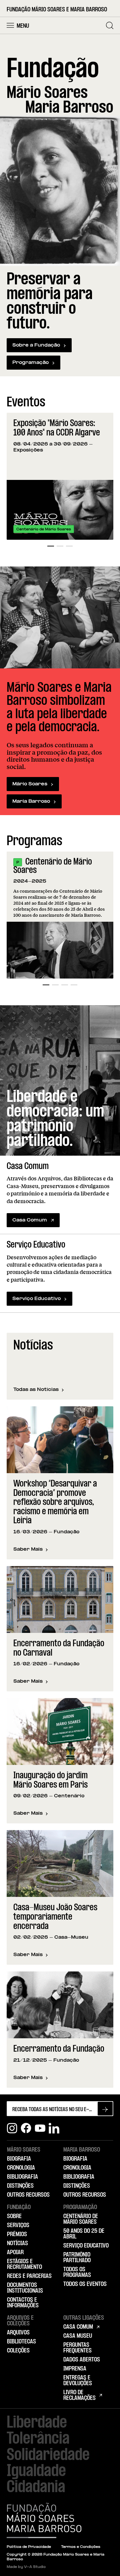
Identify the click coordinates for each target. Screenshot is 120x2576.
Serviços (18, 2225)
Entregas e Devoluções (78, 2381)
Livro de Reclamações (79, 2395)
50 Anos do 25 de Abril (84, 2234)
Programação (30, 363)
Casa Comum (30, 1220)
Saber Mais (31, 1550)
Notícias (17, 2243)
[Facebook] (26, 2128)
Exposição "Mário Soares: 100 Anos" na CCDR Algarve (57, 428)
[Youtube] (40, 2128)
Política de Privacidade (29, 2547)
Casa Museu (78, 2336)
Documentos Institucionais (25, 2288)
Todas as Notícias (36, 1390)
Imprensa (75, 2369)
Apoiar (15, 2252)
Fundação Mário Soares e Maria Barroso (57, 10)
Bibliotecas (21, 2342)
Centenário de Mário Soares (53, 866)
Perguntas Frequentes (77, 2348)
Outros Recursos (28, 2195)
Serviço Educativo (36, 1299)
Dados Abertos (82, 2360)
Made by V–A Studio (26, 2567)
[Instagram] (12, 2128)
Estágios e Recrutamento (24, 2264)
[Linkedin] (54, 2128)
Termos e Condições (81, 2547)
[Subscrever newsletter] (105, 2109)
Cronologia (21, 2168)
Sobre (14, 2216)
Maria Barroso (31, 802)
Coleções (18, 2351)
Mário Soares (30, 784)
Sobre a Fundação (36, 345)
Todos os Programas (77, 2272)
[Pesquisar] (110, 25)
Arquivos (18, 2333)
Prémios (17, 2234)
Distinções (20, 2186)
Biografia (19, 2159)
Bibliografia (22, 2177)
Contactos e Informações (23, 2303)
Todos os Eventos (85, 2284)
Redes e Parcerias (29, 2276)
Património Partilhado (77, 2258)
